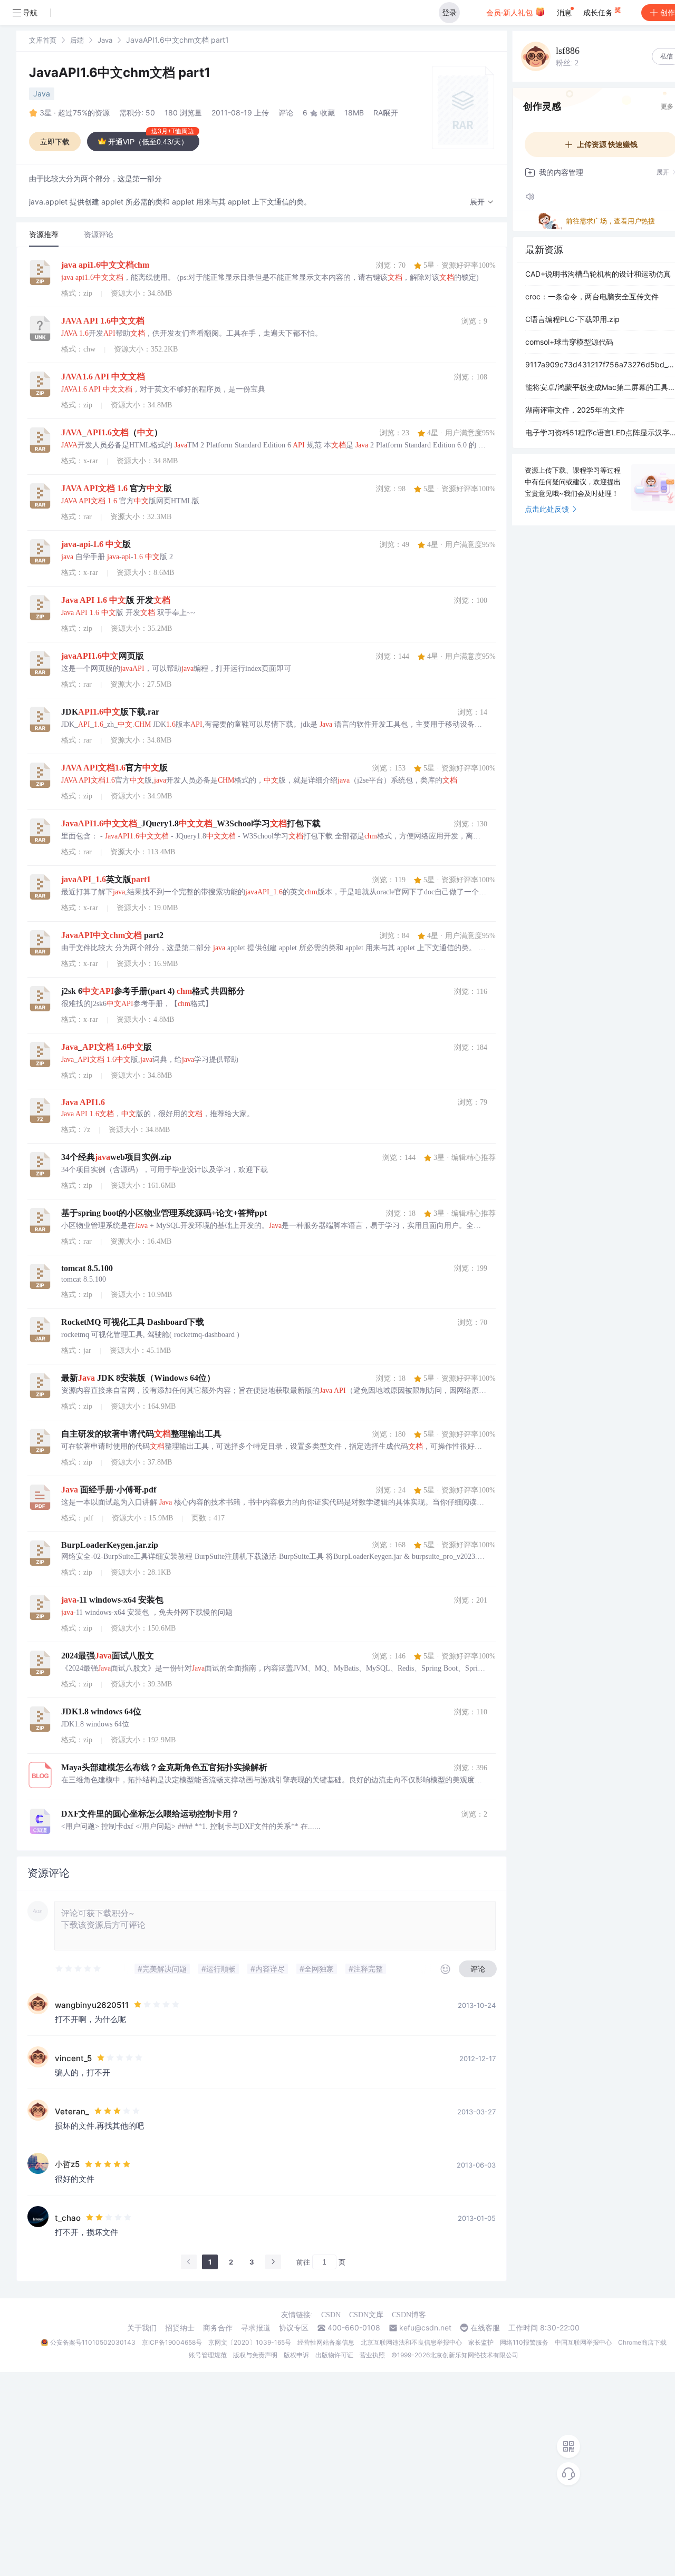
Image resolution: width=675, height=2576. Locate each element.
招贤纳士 (180, 2328)
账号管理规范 (208, 2355)
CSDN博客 (409, 2315)
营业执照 (372, 2355)
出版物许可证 (334, 2355)
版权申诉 (296, 2355)
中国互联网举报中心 (583, 2342)
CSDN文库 (366, 2315)
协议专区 (294, 2328)
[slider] (79, 1969)
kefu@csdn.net (425, 2328)
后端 (77, 40)
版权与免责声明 (255, 2355)
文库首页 (43, 40)
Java (105, 40)
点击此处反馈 (547, 509)
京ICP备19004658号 (172, 2342)
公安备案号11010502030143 (93, 2342)
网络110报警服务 (524, 2342)
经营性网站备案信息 (326, 2342)
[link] (43, 40)
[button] (482, 202)
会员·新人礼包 (510, 12)
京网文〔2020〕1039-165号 (250, 2342)
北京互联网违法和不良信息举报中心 (411, 2342)
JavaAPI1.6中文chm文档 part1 (120, 72)
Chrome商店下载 (642, 2342)
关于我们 (142, 2328)
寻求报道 (256, 2328)
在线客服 (485, 2328)
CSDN (331, 2315)
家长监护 (481, 2342)
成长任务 (599, 12)
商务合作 (218, 2328)
